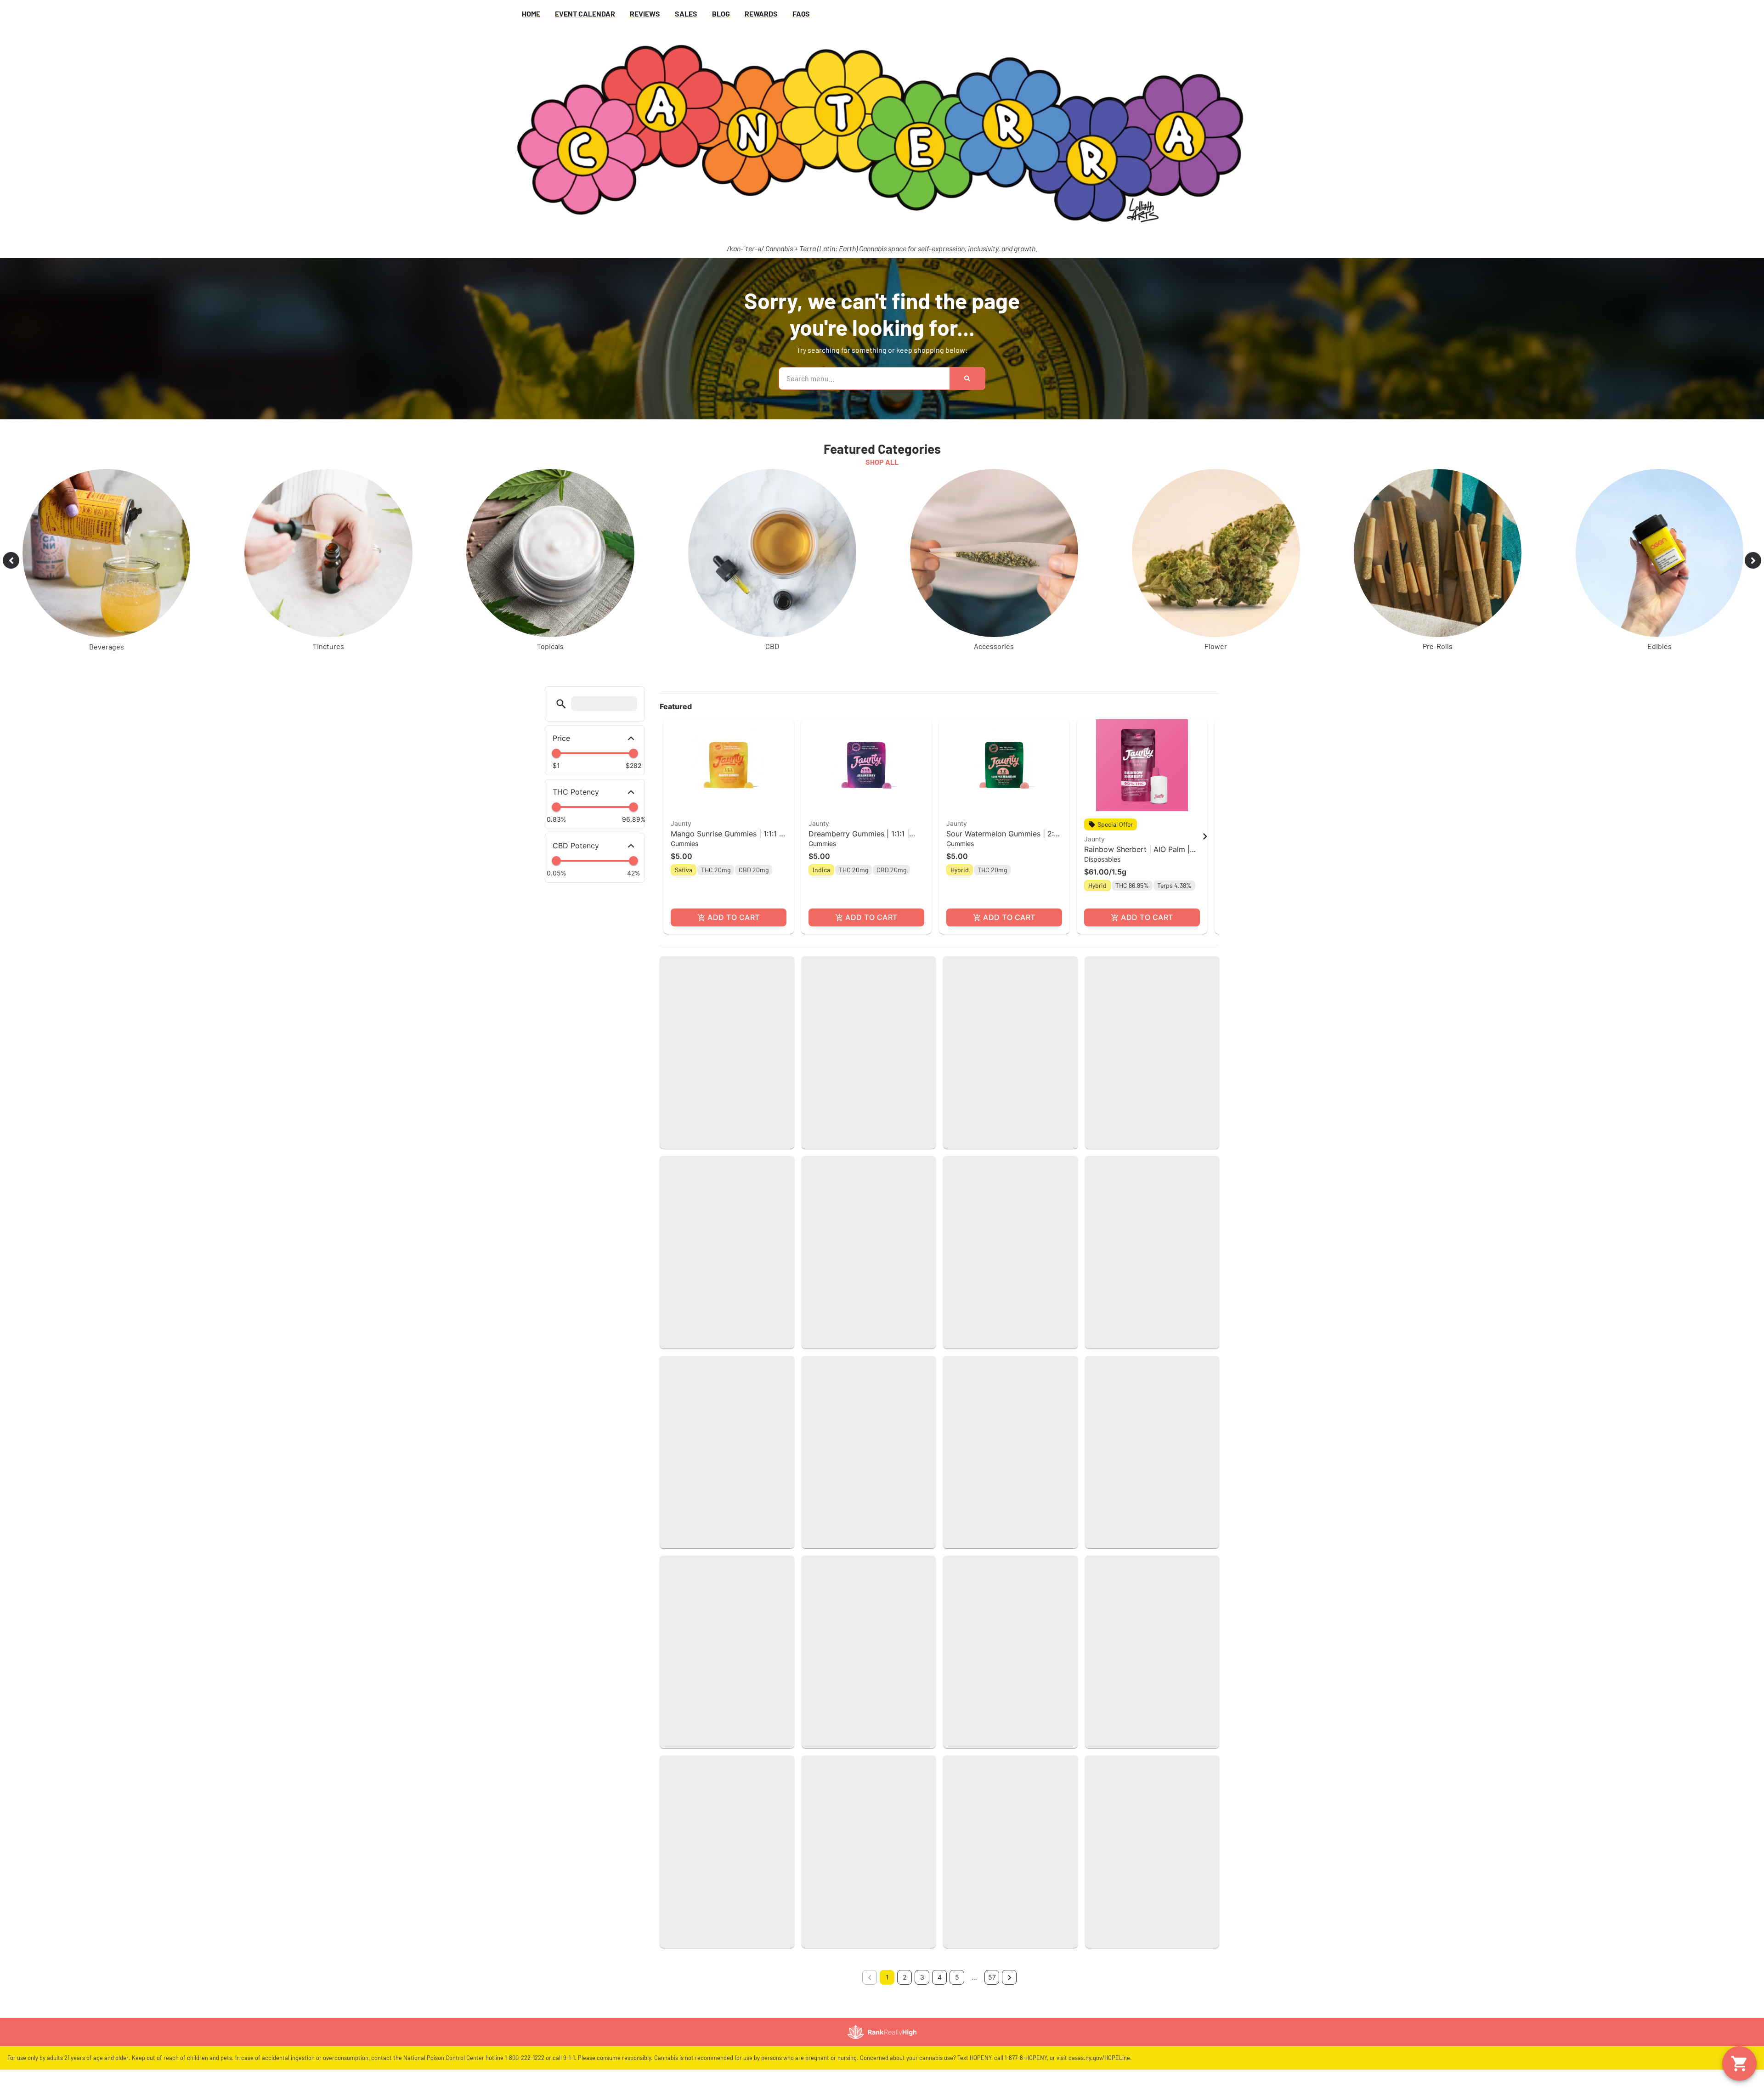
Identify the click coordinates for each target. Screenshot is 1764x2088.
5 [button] (957, 1977)
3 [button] (922, 1977)
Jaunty (681, 823)
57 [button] (992, 1977)
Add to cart (733, 917)
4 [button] (940, 1977)
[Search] (967, 378)
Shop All (882, 462)
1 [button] (887, 1977)
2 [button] (905, 1977)
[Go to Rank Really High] (882, 2032)
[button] (561, 704)
